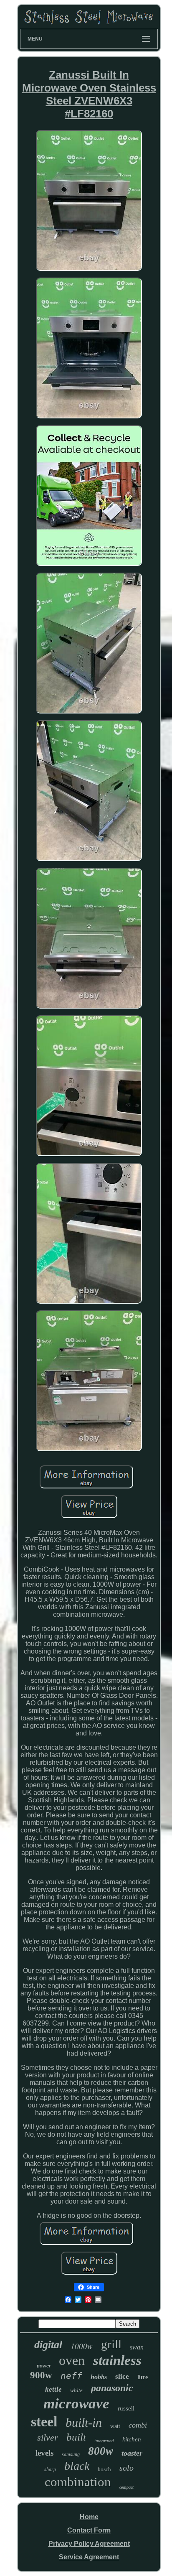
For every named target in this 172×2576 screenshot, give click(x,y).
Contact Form (89, 2530)
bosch (104, 2469)
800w (101, 2451)
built (76, 2437)
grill (111, 2344)
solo (126, 2468)
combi (138, 2425)
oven (72, 2360)
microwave (76, 2404)
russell (126, 2408)
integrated (104, 2441)
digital (48, 2345)
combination (78, 2482)
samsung (71, 2454)
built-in (84, 2422)
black (77, 2466)
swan (137, 2347)
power (44, 2366)
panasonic (112, 2388)
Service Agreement (89, 2557)
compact (126, 2487)
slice (122, 2376)
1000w (82, 2346)
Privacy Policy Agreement (89, 2544)
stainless (117, 2360)
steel (44, 2422)
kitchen (132, 2439)
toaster (132, 2453)
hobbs (99, 2377)
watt (115, 2426)
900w (41, 2375)
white (76, 2390)
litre (143, 2377)
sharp (50, 2469)
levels (44, 2453)
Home (89, 2517)
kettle (53, 2389)
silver (48, 2437)
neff (71, 2376)
